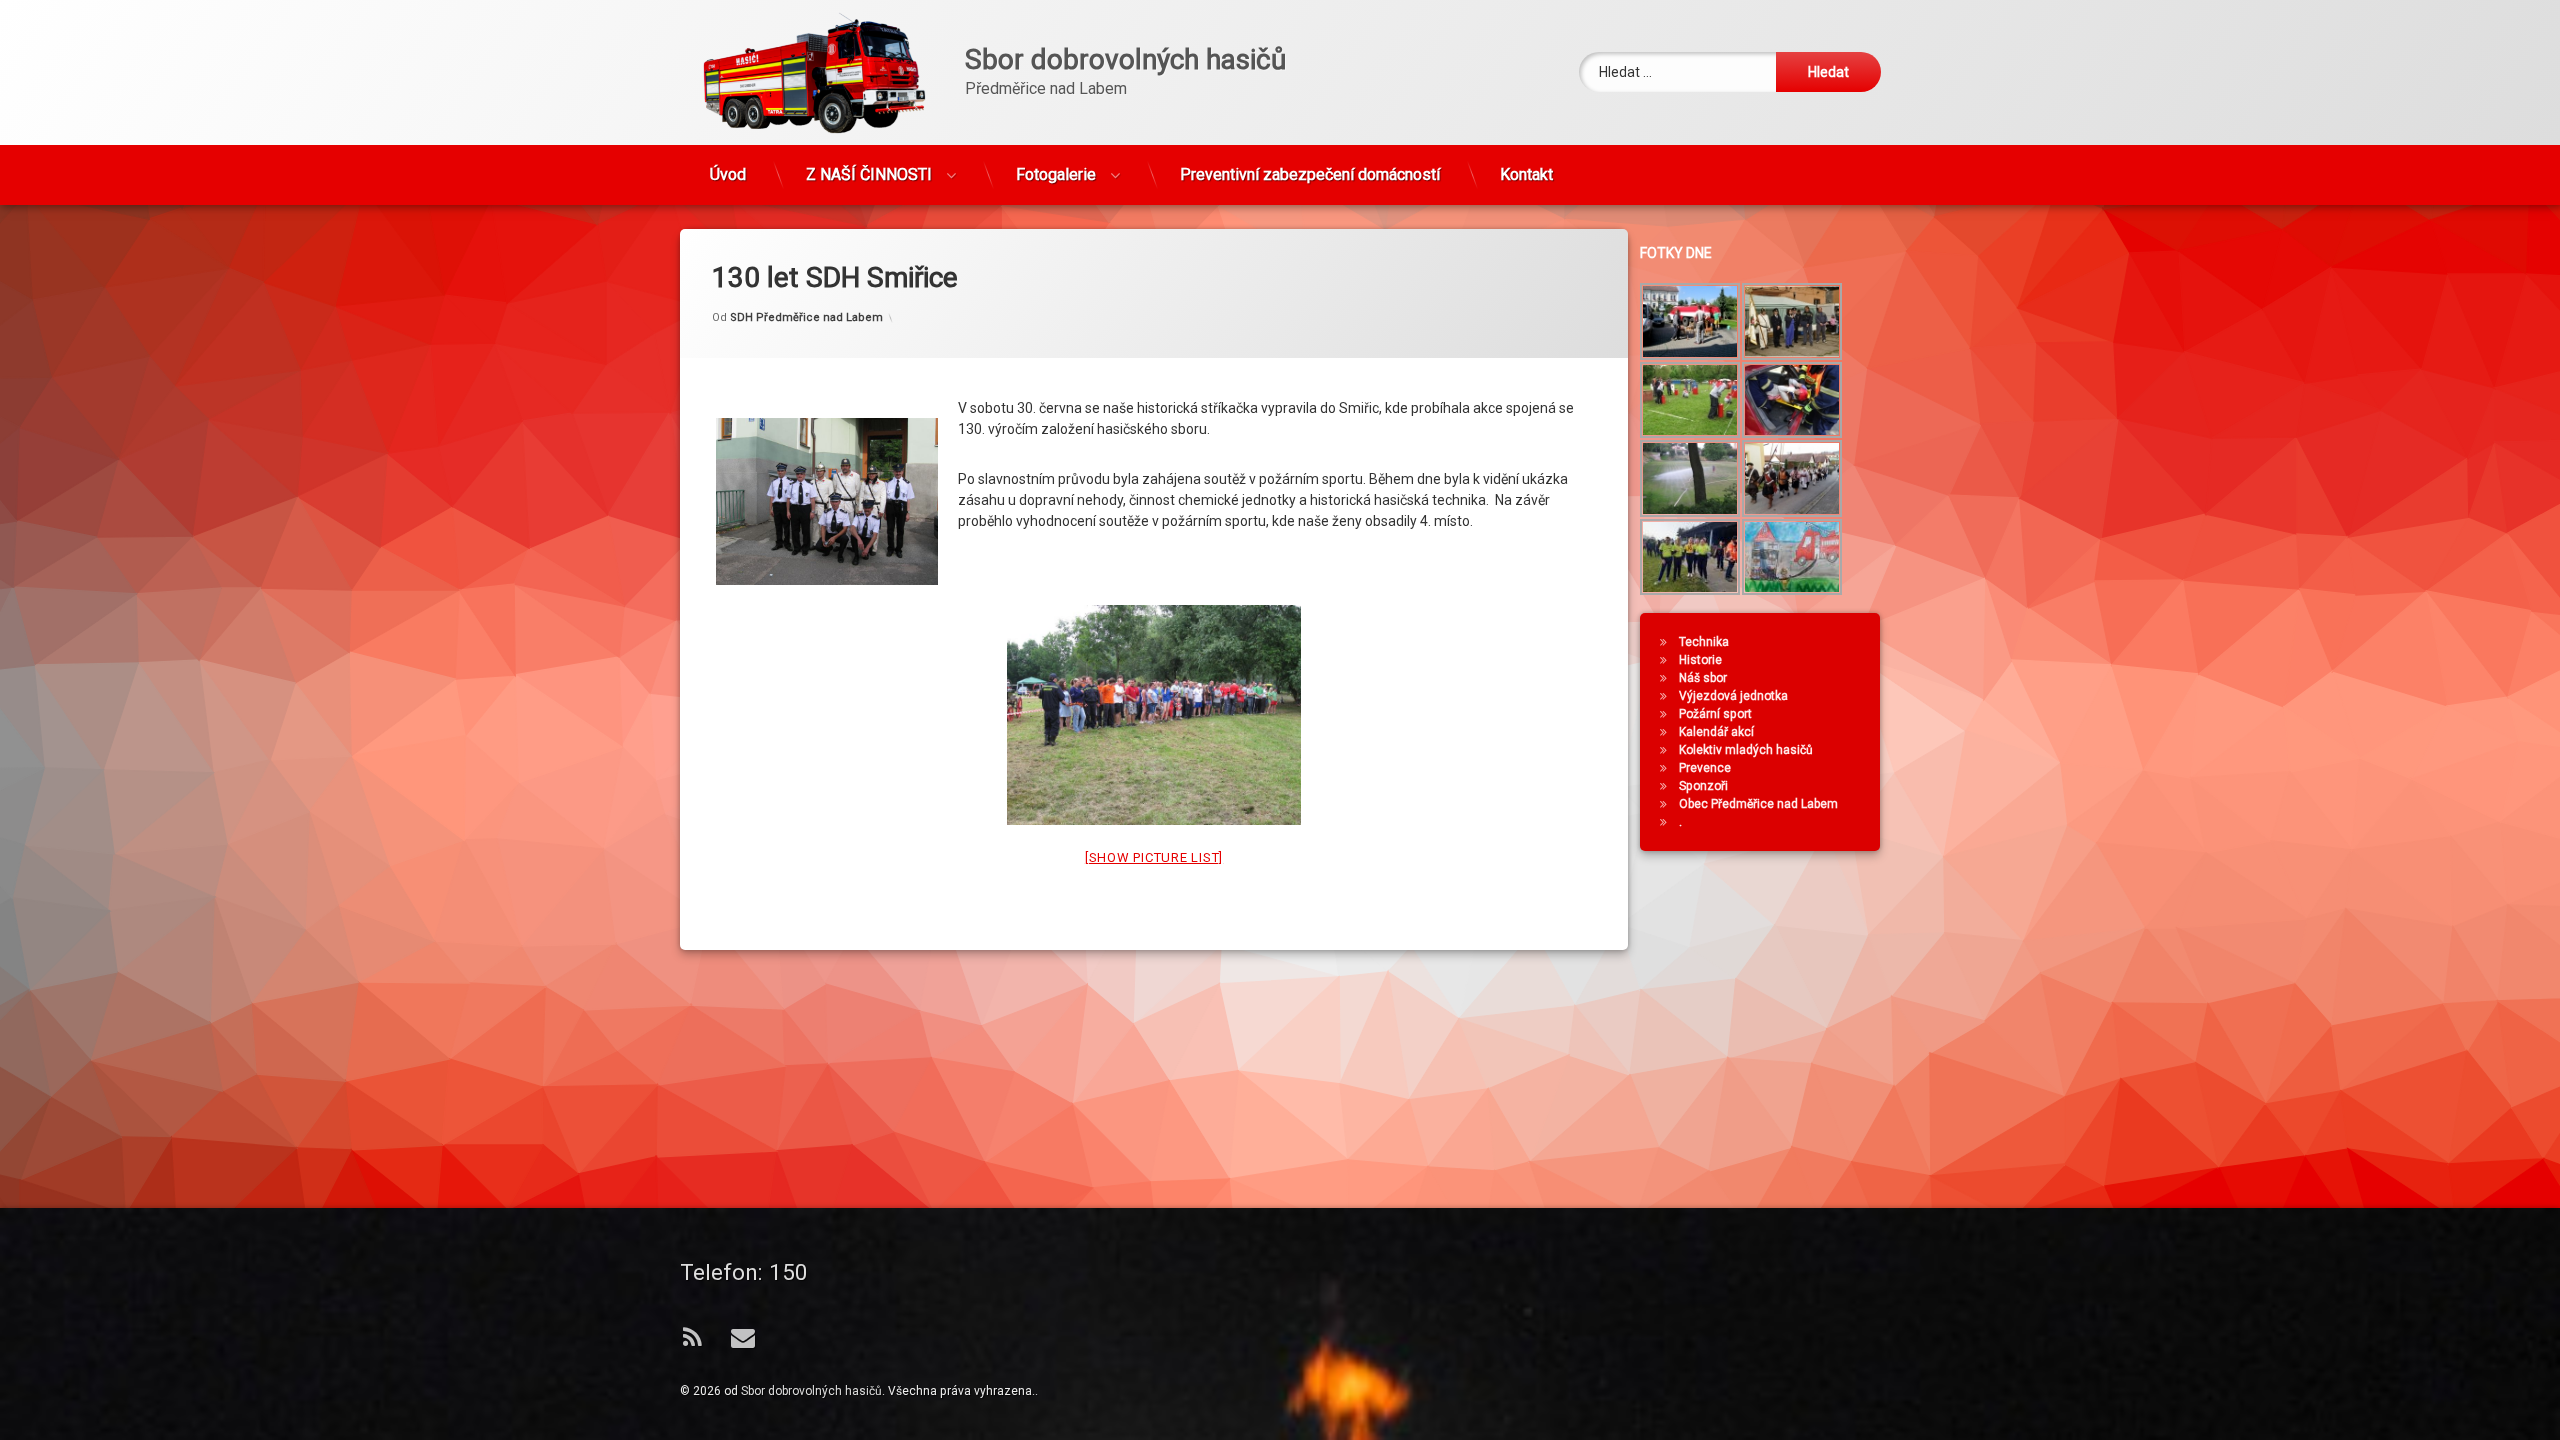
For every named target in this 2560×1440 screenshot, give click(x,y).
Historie (1700, 660)
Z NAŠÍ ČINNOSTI (869, 174)
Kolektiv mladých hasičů (1746, 750)
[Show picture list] (1154, 857)
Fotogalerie (1056, 174)
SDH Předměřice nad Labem (806, 317)
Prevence (1705, 768)
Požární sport (1715, 714)
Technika (1704, 642)
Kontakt (1526, 174)
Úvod (728, 174)
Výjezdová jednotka (1733, 696)
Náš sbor (1703, 678)
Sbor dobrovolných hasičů (811, 1391)
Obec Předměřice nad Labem (1758, 804)
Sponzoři (1703, 786)
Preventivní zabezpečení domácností (1310, 174)
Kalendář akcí (1716, 732)
